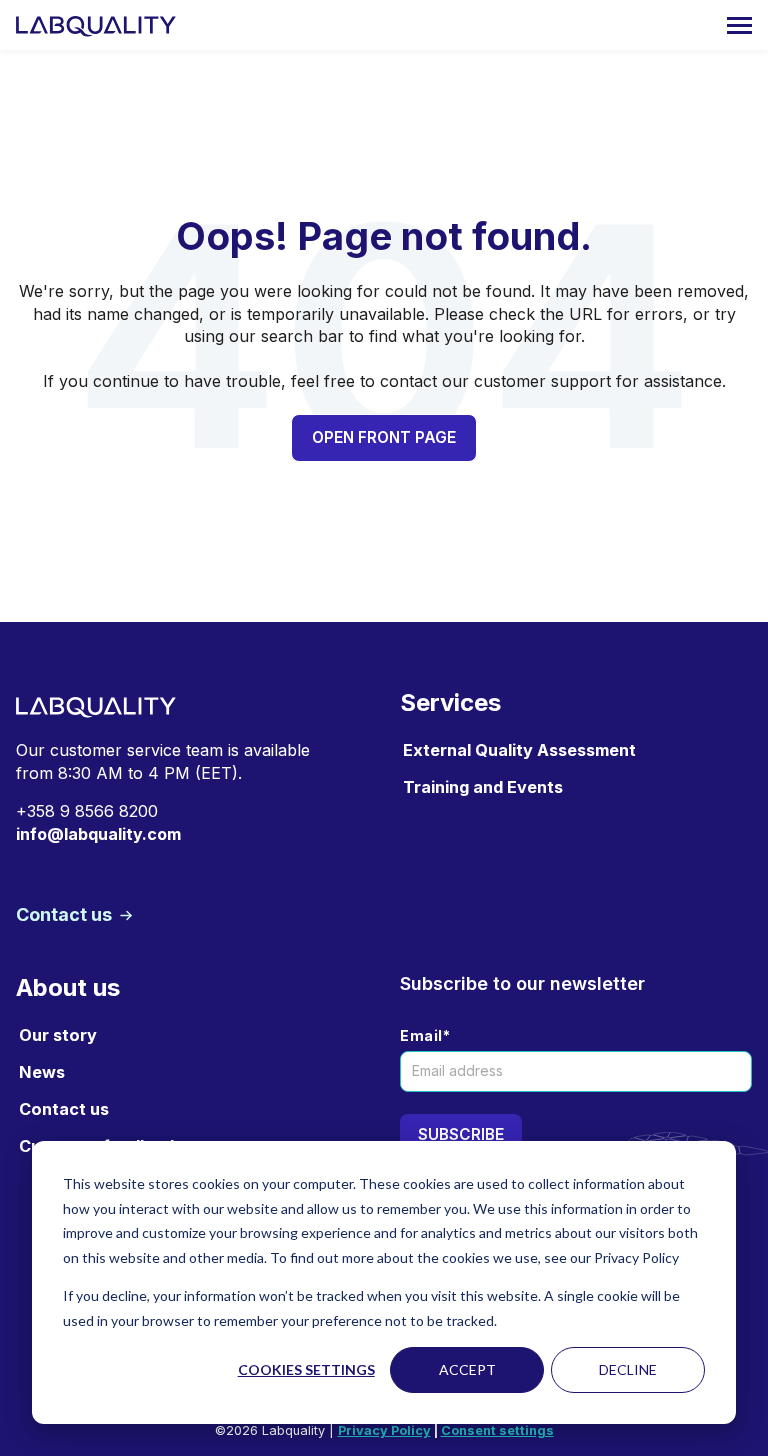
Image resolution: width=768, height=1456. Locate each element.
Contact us (66, 914)
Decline (628, 1369)
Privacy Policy (384, 1430)
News (42, 1072)
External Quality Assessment (519, 750)
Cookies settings (306, 1369)
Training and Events (483, 787)
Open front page (384, 437)
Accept (467, 1369)
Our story (58, 1035)
